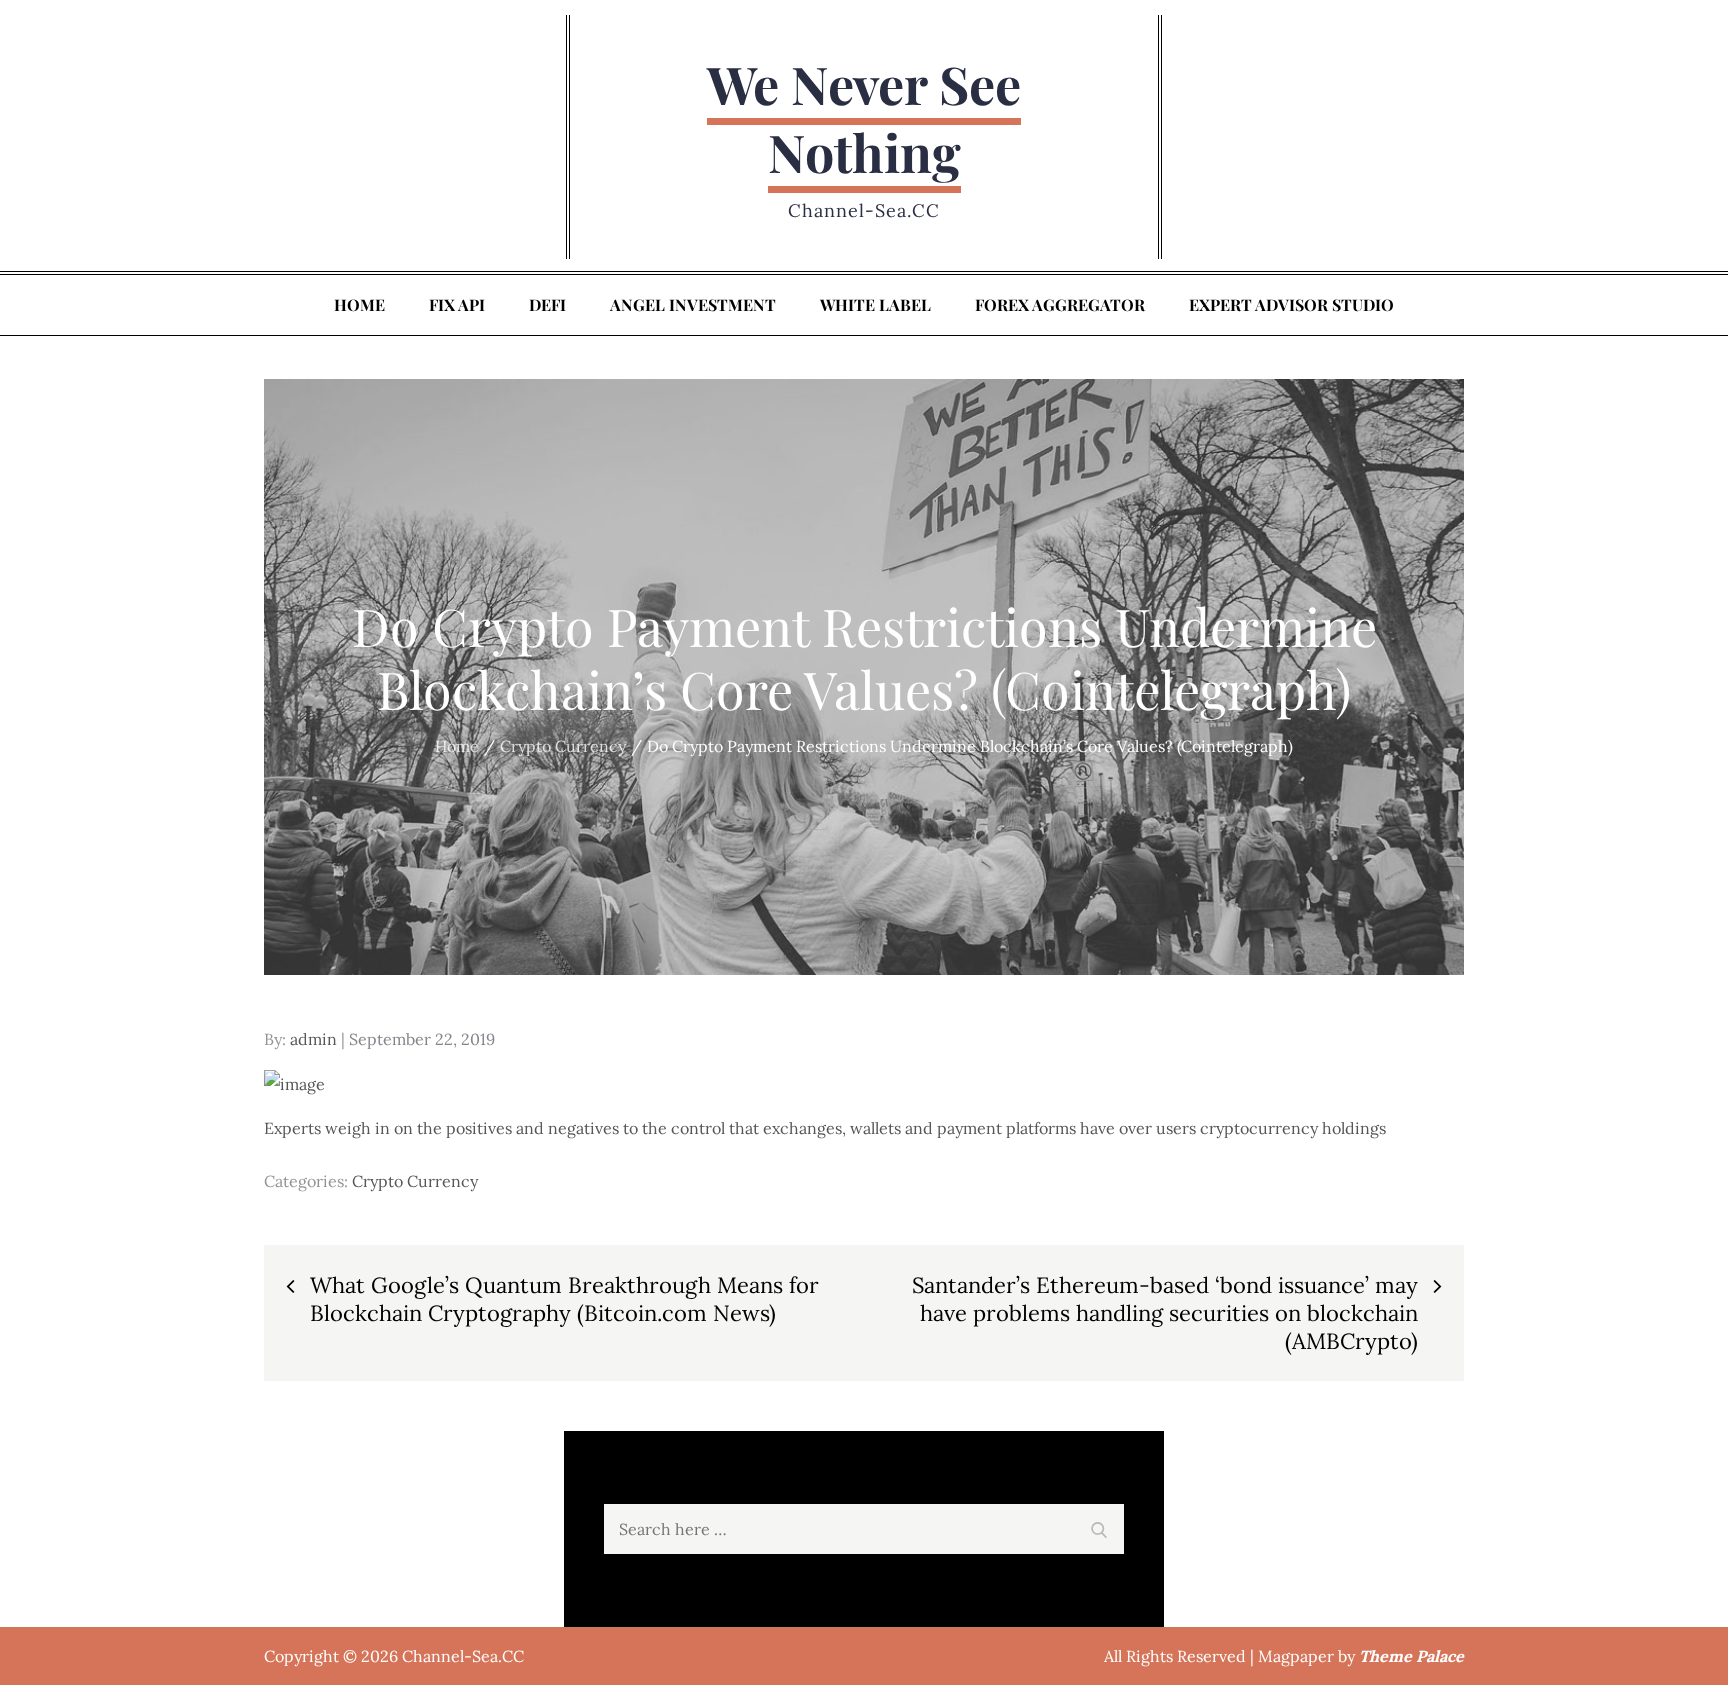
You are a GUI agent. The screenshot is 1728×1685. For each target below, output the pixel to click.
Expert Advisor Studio (1291, 304)
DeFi (547, 304)
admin (313, 1039)
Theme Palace (1411, 1656)
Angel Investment (693, 304)
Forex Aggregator (1060, 304)
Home (359, 304)
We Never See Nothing (864, 117)
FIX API (457, 304)
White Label (875, 304)
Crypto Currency (415, 1181)
